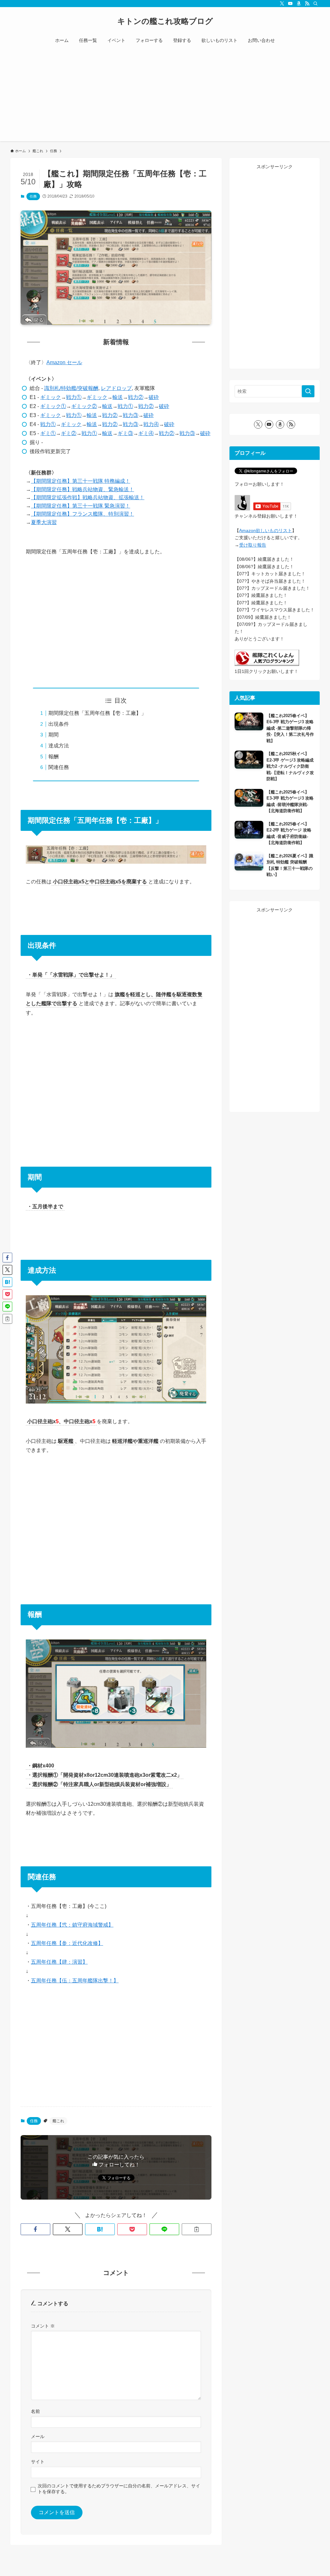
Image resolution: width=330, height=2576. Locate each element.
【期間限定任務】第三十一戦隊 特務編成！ (81, 481)
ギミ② (69, 433)
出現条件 (59, 724)
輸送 (118, 397)
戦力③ (131, 415)
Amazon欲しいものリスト (266, 530)
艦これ (58, 2121)
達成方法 (59, 746)
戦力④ (151, 424)
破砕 (154, 397)
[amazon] (299, 4)
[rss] (307, 4)
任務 (33, 196)
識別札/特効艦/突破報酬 (71, 388)
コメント (43, 2326)
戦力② (136, 397)
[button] (35, 2229)
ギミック (51, 397)
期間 (53, 735)
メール (38, 2436)
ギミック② (84, 406)
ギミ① (48, 433)
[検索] (315, 4)
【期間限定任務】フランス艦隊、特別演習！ (82, 514)
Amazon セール (64, 362)
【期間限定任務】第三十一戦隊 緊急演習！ (81, 506)
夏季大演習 (44, 522)
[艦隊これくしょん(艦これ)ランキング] (267, 664)
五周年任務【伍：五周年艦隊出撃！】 (75, 1981)
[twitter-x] (282, 4)
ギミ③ (125, 433)
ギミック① (53, 406)
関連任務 (59, 767)
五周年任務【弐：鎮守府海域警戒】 (72, 1925)
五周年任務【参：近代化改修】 (67, 1943)
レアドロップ (116, 388)
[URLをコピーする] (197, 2229)
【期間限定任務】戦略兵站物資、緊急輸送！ (82, 489)
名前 (35, 2411)
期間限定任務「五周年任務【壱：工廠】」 (97, 713)
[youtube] (290, 4)
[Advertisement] (165, 96)
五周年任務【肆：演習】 (59, 1962)
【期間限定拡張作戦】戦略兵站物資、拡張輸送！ (88, 497)
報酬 (53, 757)
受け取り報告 (253, 545)
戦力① (74, 397)
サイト (38, 2462)
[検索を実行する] (308, 391)
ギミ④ (146, 433)
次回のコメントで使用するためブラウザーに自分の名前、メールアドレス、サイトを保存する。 (119, 2489)
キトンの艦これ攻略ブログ (165, 21)
